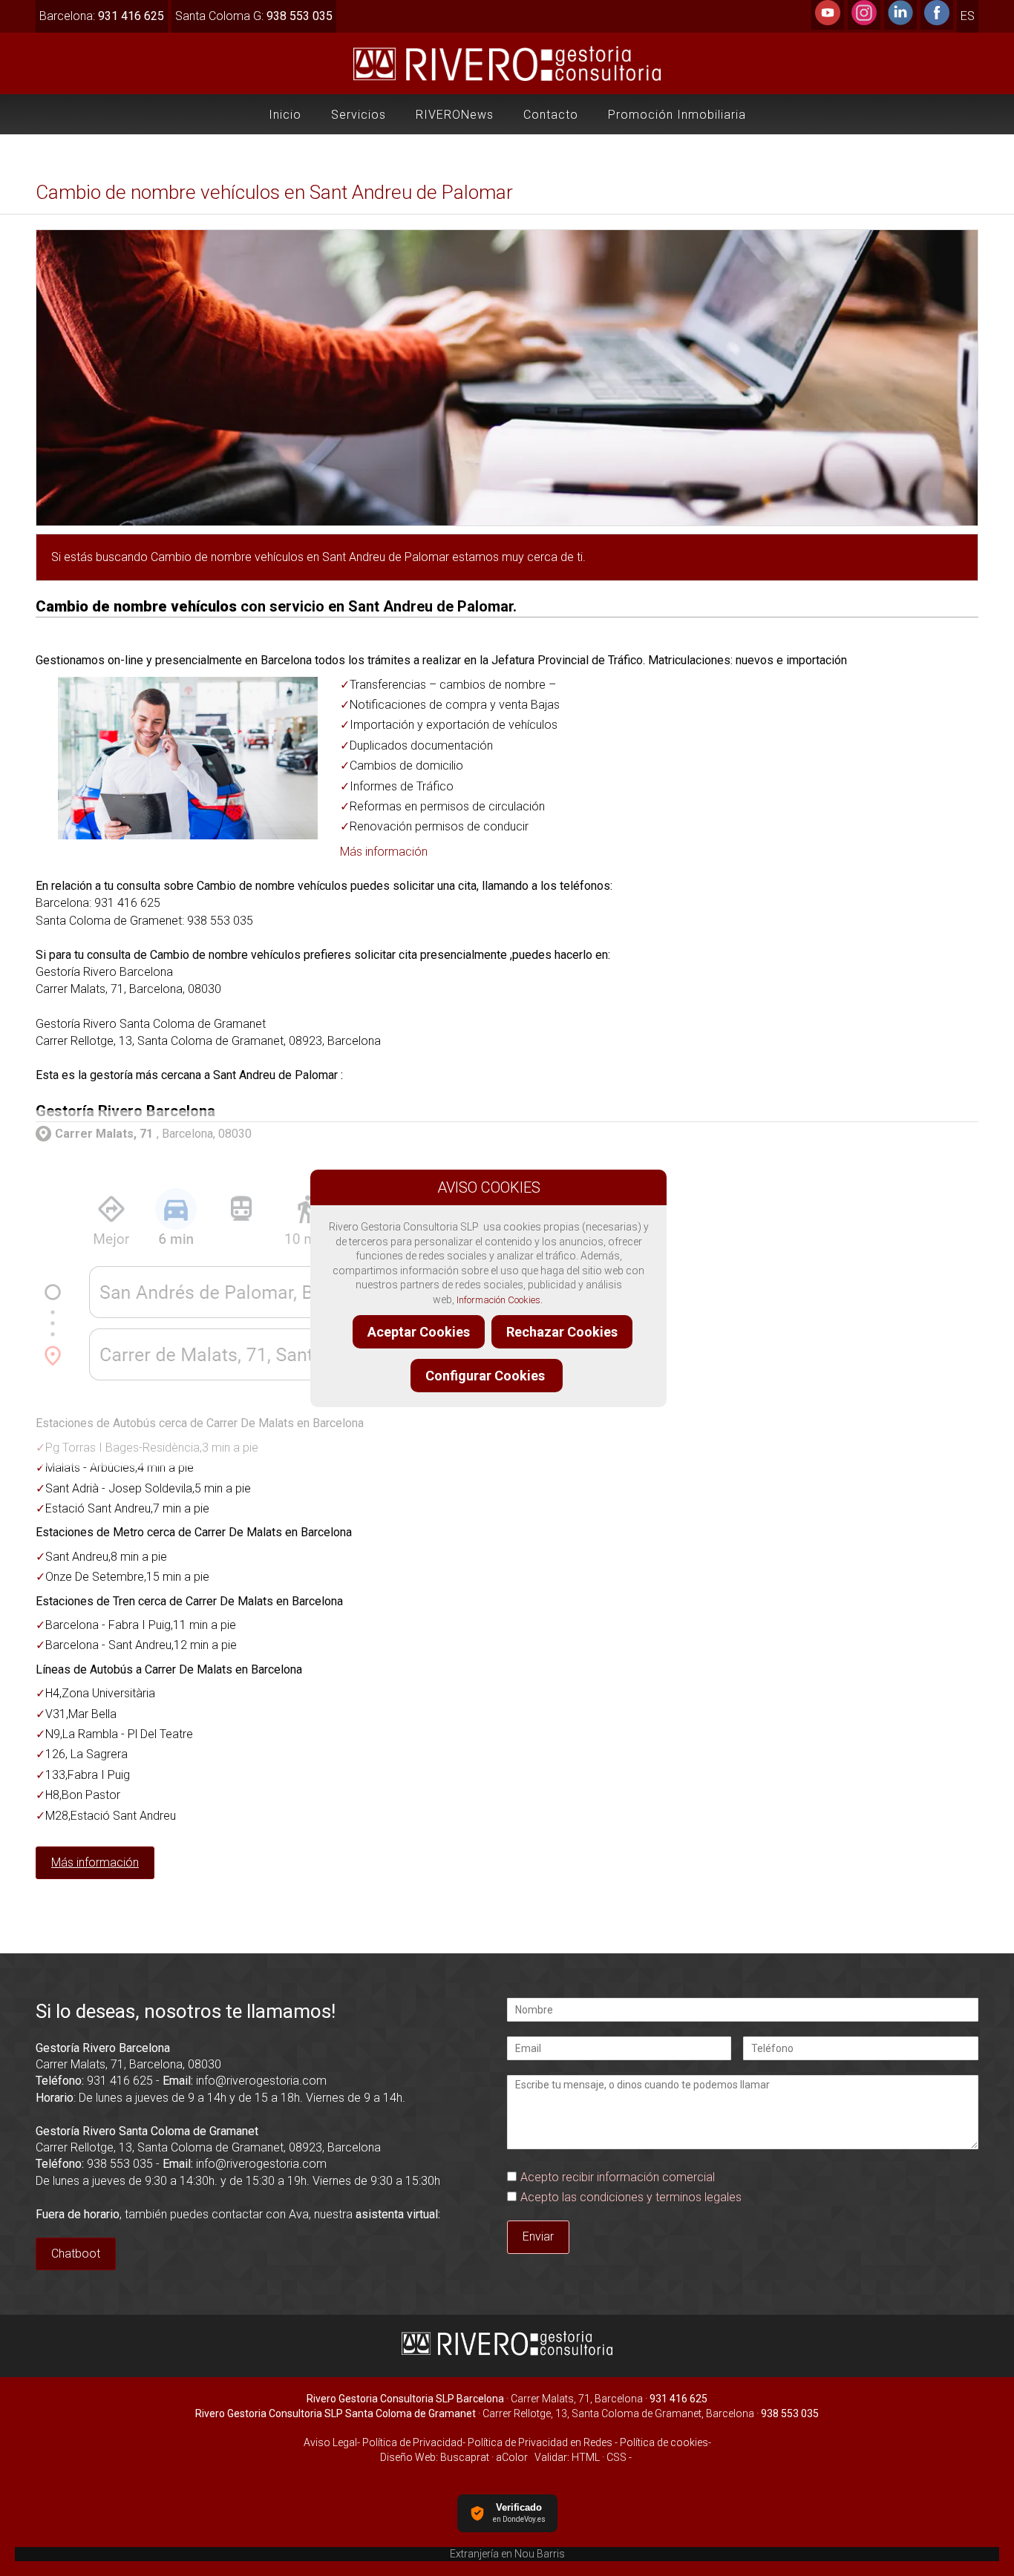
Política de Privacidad (411, 2442)
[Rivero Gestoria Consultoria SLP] (507, 2354)
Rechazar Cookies (562, 1332)
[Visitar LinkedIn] (900, 21)
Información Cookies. (500, 1300)
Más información (384, 852)
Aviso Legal (330, 2442)
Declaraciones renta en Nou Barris (507, 2554)
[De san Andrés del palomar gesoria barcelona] (250, 1390)
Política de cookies (664, 2442)
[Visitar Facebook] (937, 21)
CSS (616, 2457)
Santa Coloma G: (254, 16)
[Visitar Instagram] (864, 21)
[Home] (507, 81)
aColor (512, 2457)
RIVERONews (455, 115)
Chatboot (76, 2254)
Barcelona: (102, 16)
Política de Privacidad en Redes (540, 2442)
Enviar (538, 2236)
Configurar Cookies (487, 1376)
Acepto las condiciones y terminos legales (631, 2197)
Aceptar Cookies (419, 1332)
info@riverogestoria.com (261, 2081)
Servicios (359, 115)
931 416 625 (120, 2081)
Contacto (551, 115)
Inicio (285, 115)
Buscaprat (465, 2457)
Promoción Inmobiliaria (677, 115)
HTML (586, 2457)
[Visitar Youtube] (828, 21)
